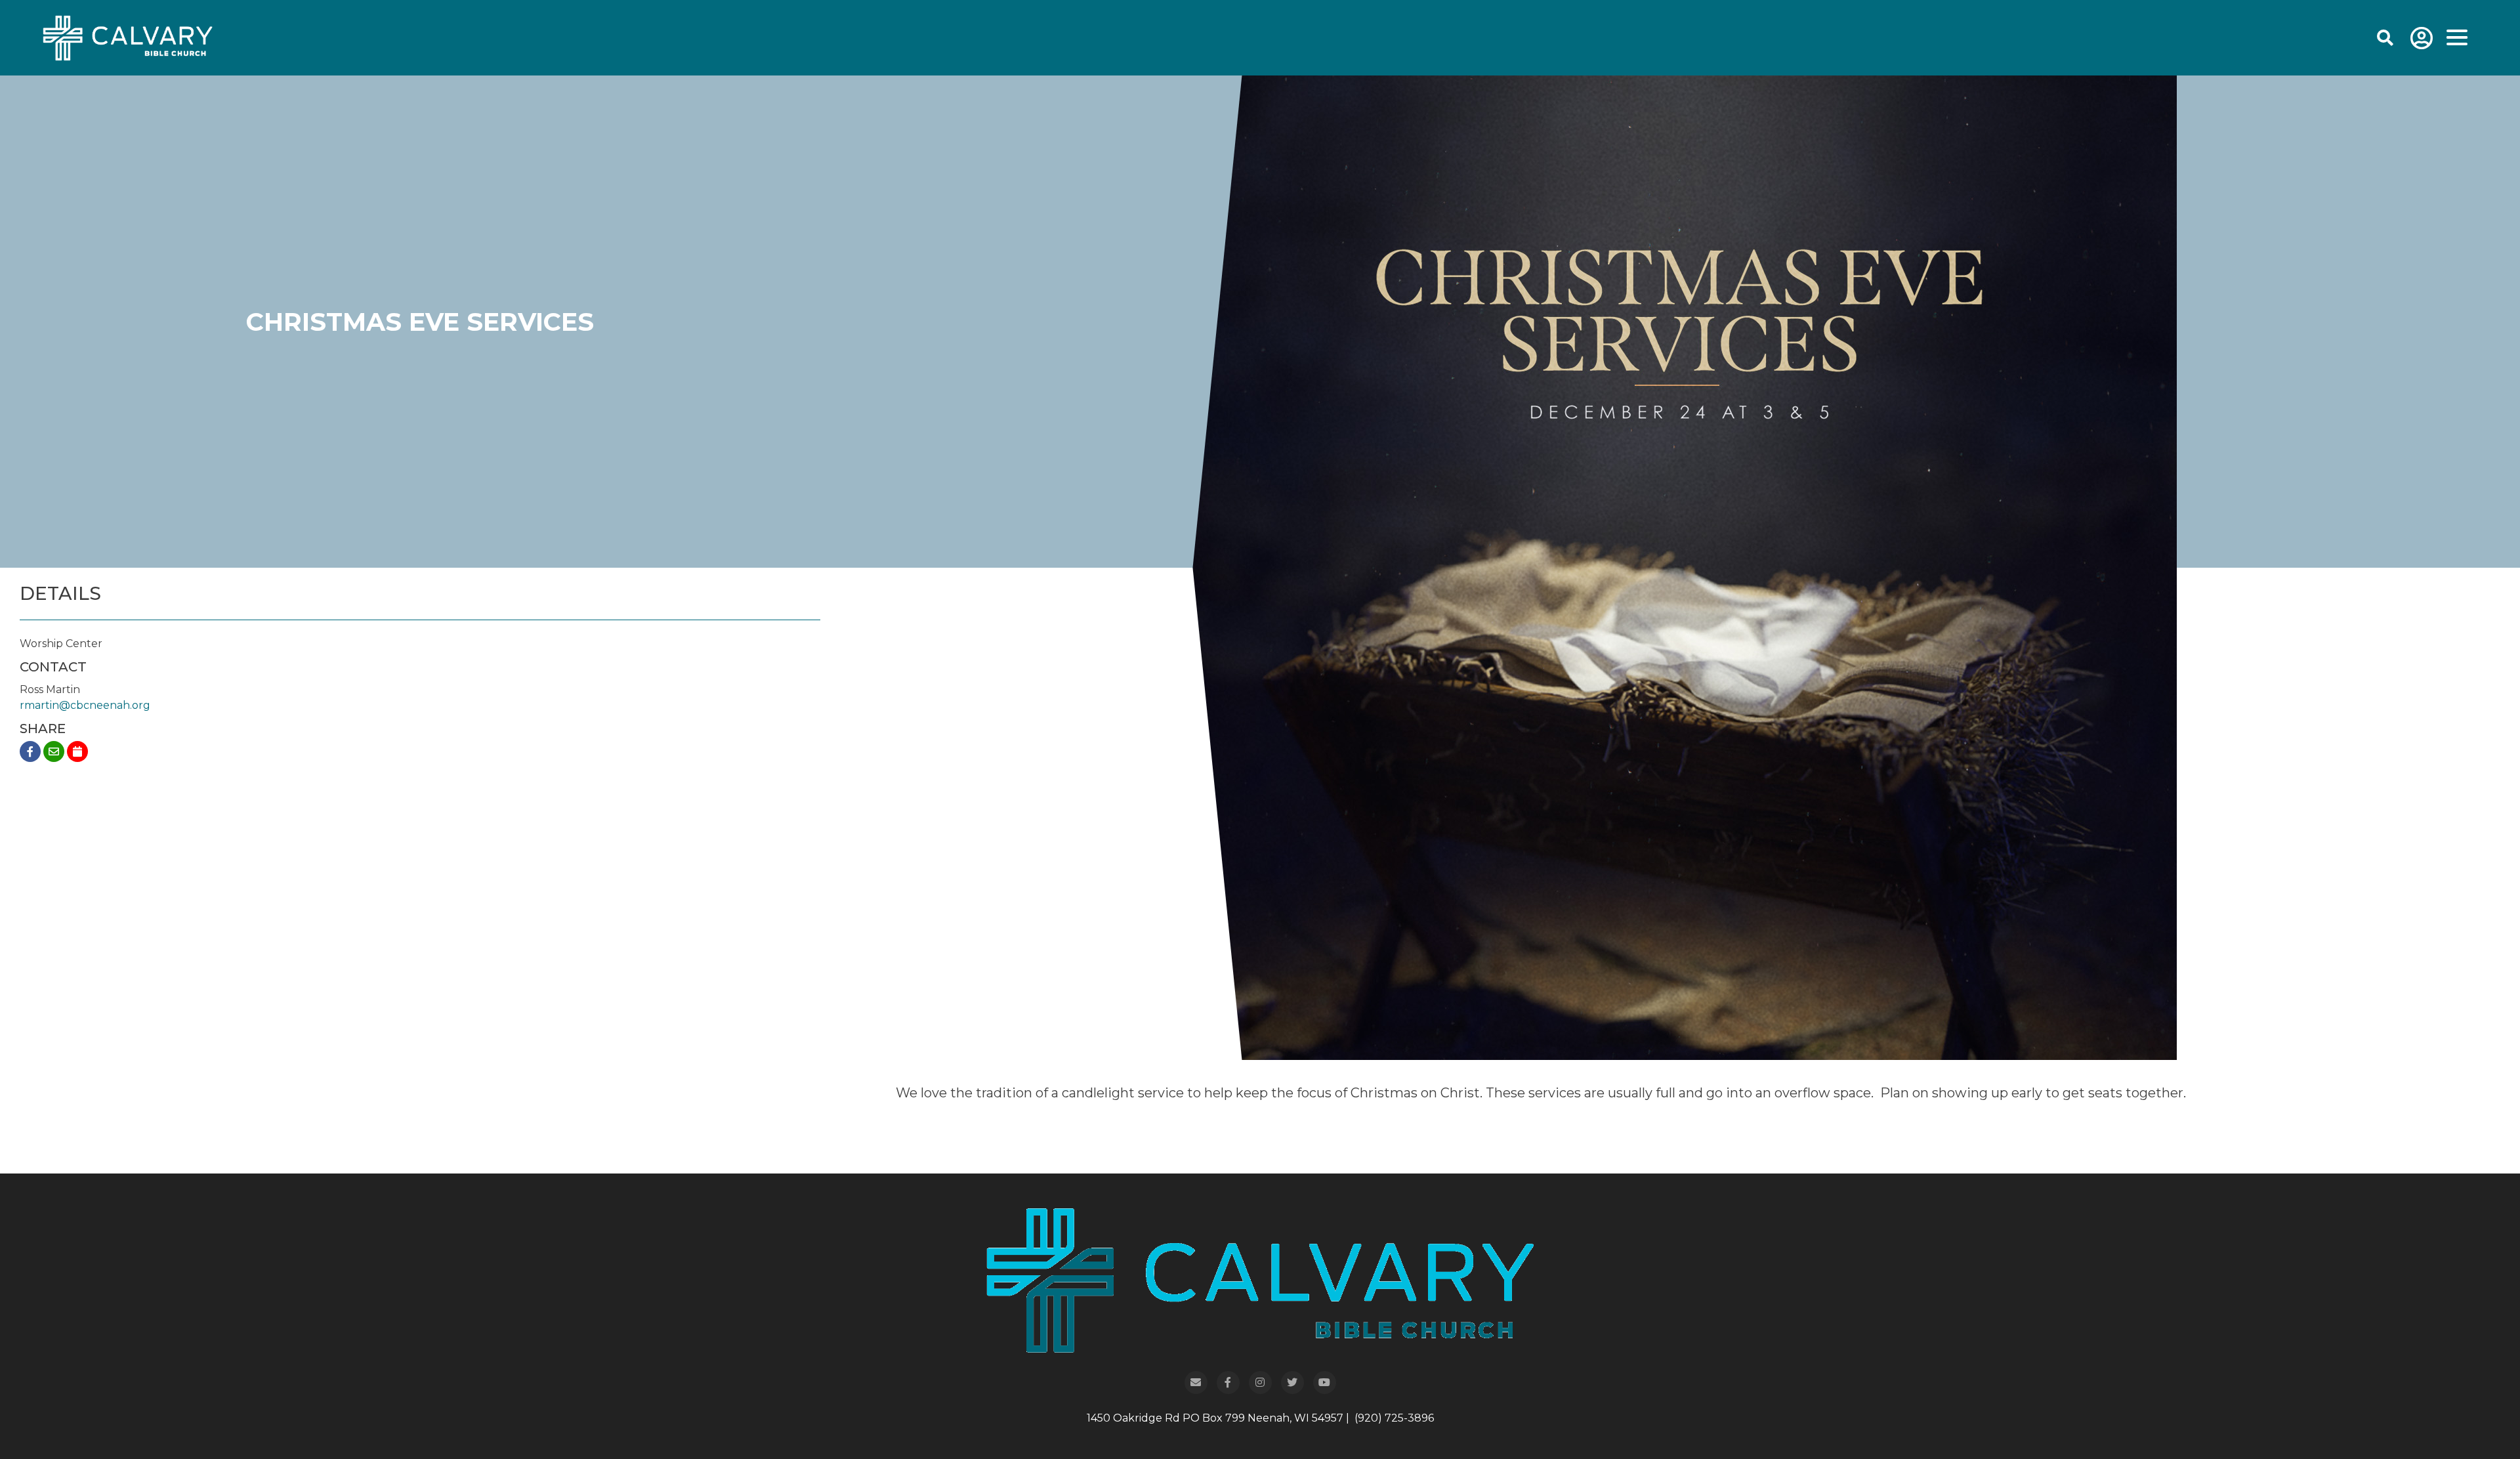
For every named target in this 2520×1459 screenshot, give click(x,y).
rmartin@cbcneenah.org (85, 705)
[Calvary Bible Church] (111, 37)
